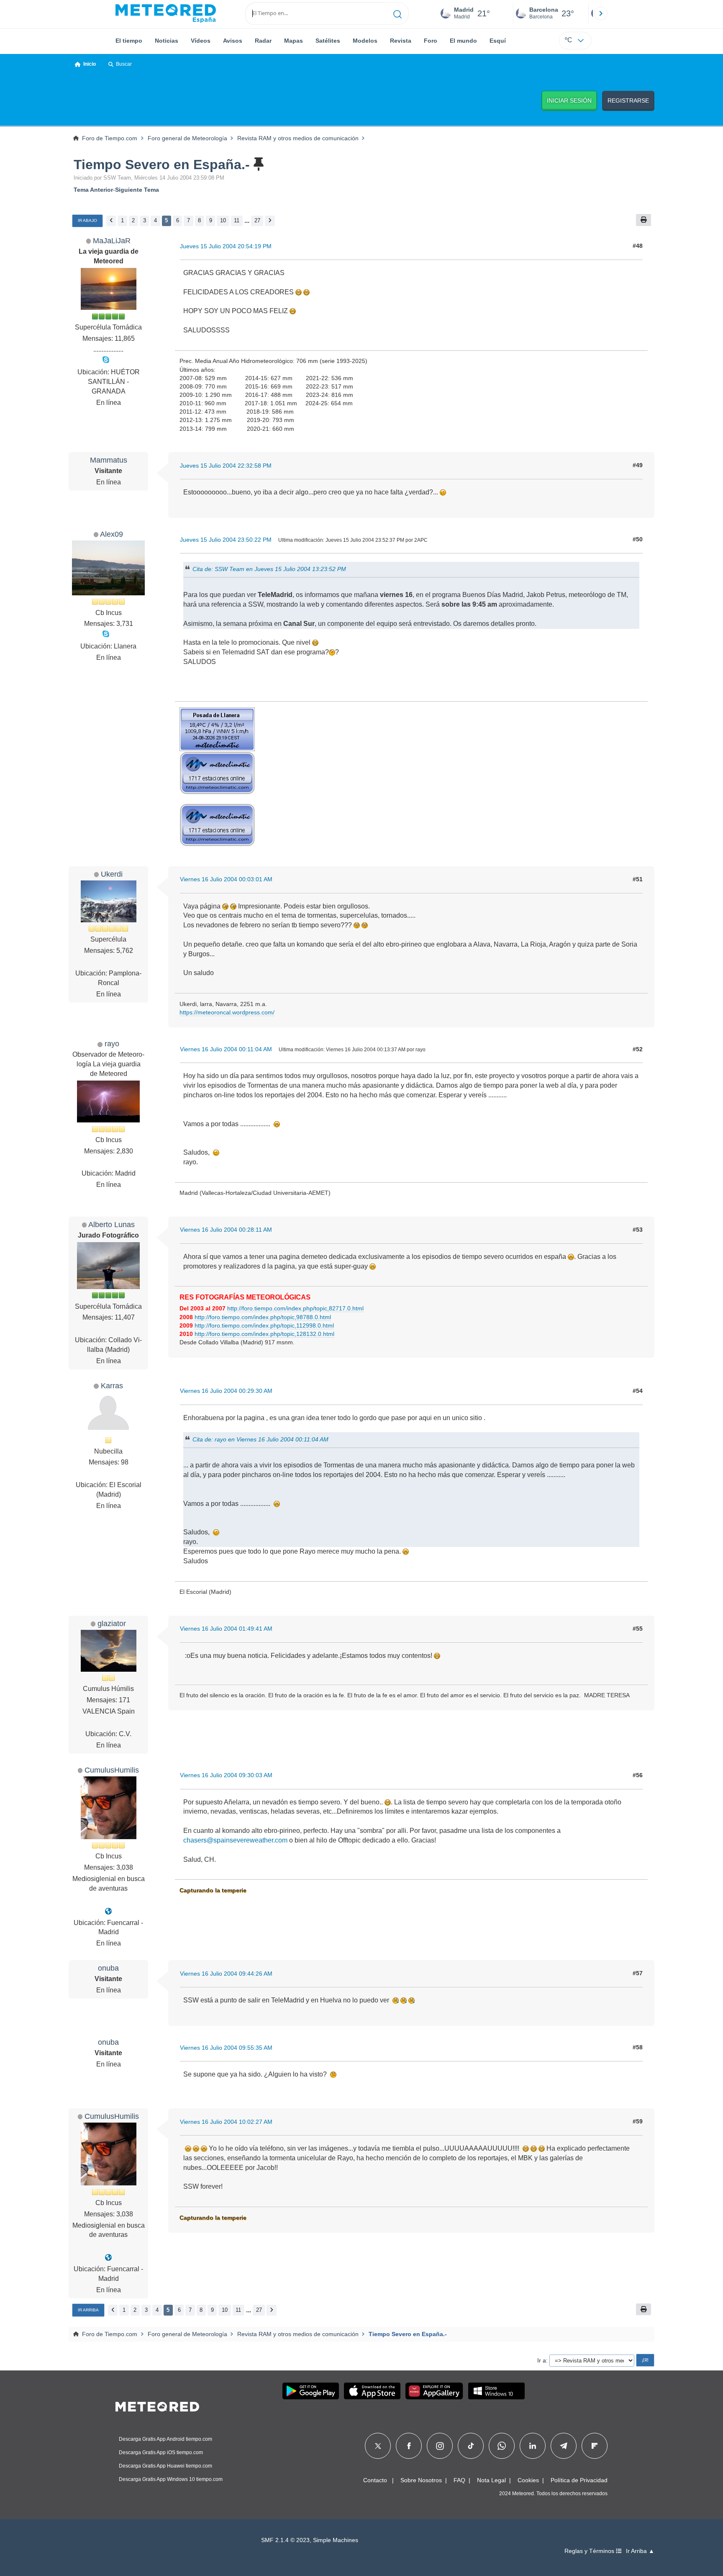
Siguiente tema (137, 190)
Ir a (542, 2360)
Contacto (375, 2480)
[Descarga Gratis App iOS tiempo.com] (372, 2391)
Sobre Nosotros (421, 2480)
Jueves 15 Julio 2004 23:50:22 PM (226, 540)
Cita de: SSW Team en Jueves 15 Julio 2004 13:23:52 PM (269, 569)
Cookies (528, 2480)
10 (223, 220)
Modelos (365, 41)
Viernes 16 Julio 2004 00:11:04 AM (226, 1049)
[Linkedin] (533, 2446)
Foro (431, 41)
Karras (112, 1386)
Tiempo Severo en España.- (162, 165)
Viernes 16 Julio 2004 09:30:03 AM (226, 1775)
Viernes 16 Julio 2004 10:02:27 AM (226, 2122)
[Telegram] (563, 2446)
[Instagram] (440, 2446)
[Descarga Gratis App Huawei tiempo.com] (434, 2391)
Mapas (294, 41)
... (247, 220)
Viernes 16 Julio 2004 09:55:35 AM (226, 2048)
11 (237, 220)
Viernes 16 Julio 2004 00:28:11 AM (226, 1230)
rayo (112, 1044)
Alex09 (112, 534)
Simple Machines (336, 2540)
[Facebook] (409, 2446)
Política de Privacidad (579, 2480)
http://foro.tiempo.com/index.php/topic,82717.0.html (295, 1308)
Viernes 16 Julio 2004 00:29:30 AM (226, 1391)
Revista (401, 41)
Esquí (498, 41)
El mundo (463, 41)
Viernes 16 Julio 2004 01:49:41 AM (226, 1629)
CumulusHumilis (112, 1770)
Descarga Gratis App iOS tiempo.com (161, 2452)
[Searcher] (398, 13)
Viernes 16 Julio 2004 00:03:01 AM (226, 879)
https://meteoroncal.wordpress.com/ (227, 1012)
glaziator (112, 1623)
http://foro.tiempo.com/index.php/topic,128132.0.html (264, 1334)
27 (257, 220)
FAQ (459, 2480)
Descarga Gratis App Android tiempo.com (165, 2439)
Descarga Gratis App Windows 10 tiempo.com (171, 2479)
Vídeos (201, 41)
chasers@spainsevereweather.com (235, 1840)
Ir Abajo (87, 220)
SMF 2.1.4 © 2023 (285, 2540)
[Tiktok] (471, 2446)
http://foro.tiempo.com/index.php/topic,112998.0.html (264, 1325)
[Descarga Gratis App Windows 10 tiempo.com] (496, 2391)
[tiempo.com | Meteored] (157, 2405)
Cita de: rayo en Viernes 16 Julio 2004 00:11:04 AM (260, 1439)
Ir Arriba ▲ (640, 2551)
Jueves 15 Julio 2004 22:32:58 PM (226, 466)
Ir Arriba (88, 2310)
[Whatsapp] (502, 2446)
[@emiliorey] (108, 1911)
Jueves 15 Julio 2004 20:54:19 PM (226, 246)
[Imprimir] (644, 220)
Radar (263, 41)
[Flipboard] (595, 2446)
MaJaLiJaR (112, 241)
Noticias (167, 41)
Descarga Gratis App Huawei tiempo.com (165, 2466)
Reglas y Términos (590, 2551)
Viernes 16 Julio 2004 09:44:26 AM (226, 1974)
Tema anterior (93, 190)
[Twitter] (378, 2446)
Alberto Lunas (112, 1224)
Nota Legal (491, 2480)
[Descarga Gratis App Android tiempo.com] (311, 2391)
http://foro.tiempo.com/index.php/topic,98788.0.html (263, 1317)
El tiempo (129, 41)
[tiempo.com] (166, 13)
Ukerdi (112, 874)
